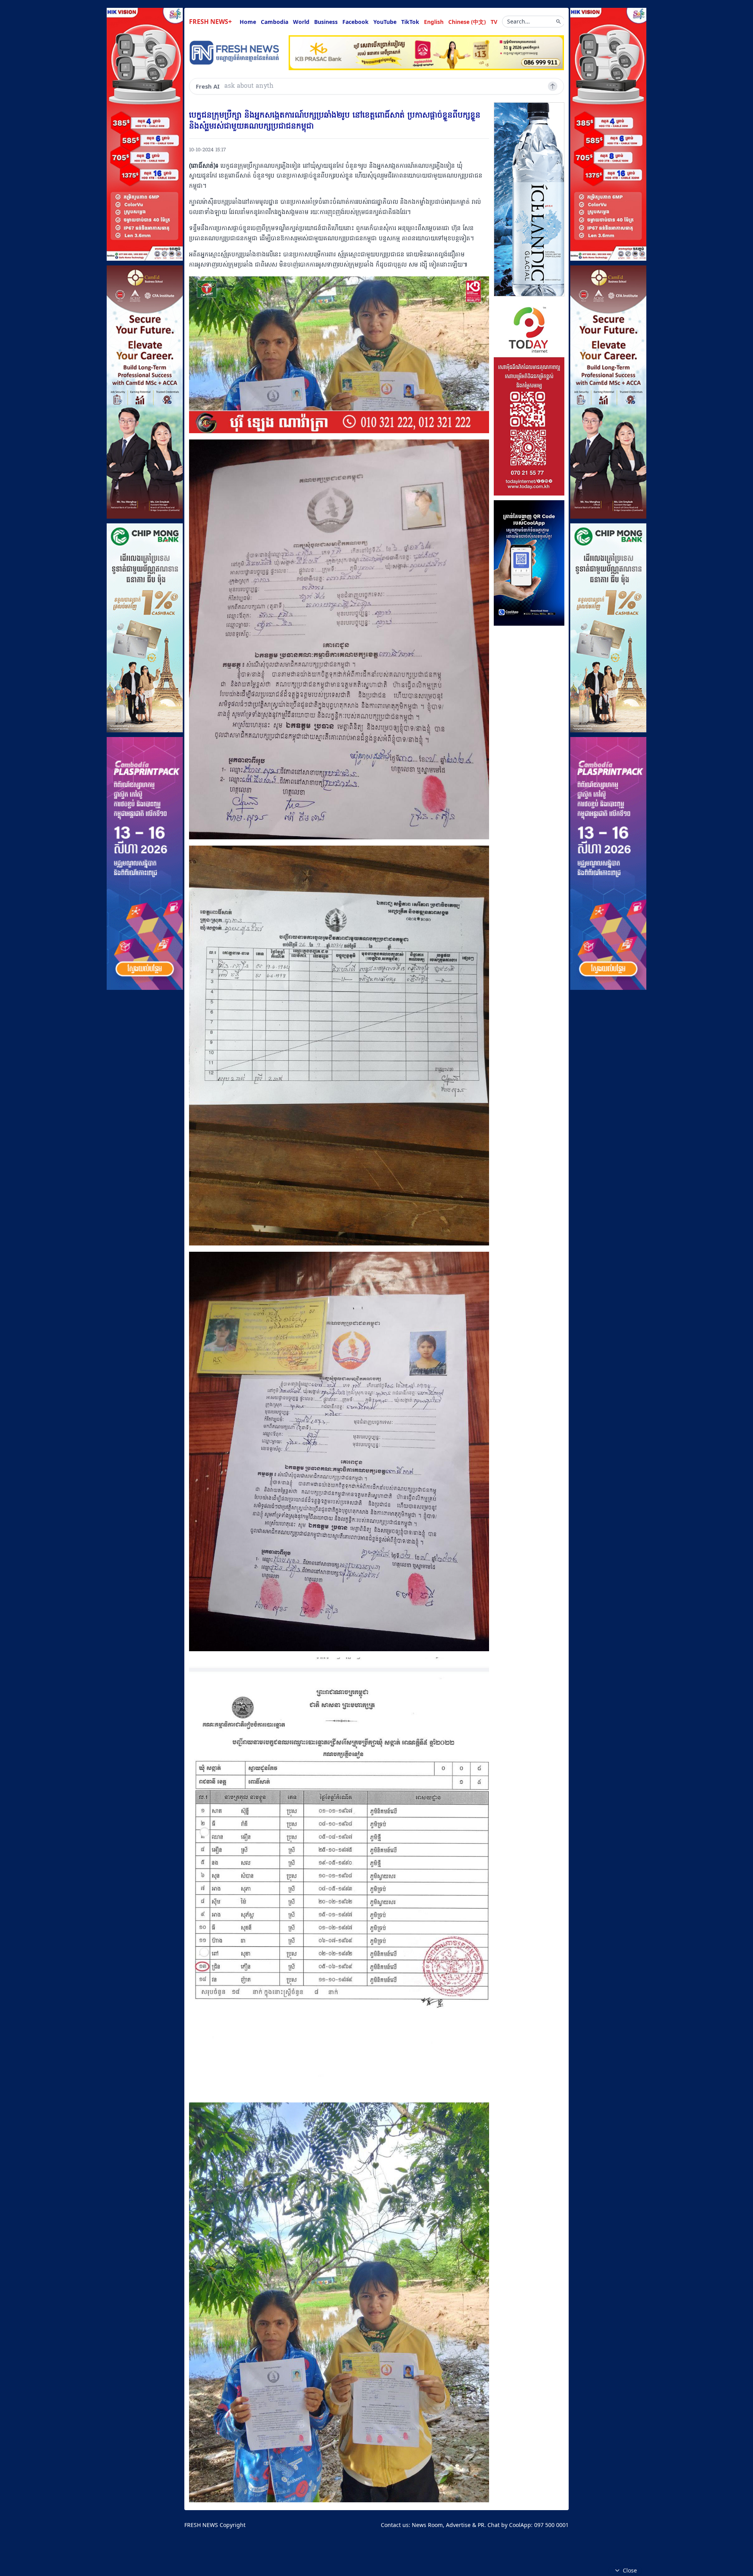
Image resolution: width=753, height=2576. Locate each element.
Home (248, 22)
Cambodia (275, 22)
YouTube (385, 22)
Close (630, 2570)
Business (326, 22)
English (434, 22)
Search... (518, 21)
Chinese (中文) (467, 22)
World (301, 22)
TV (494, 22)
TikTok (410, 22)
